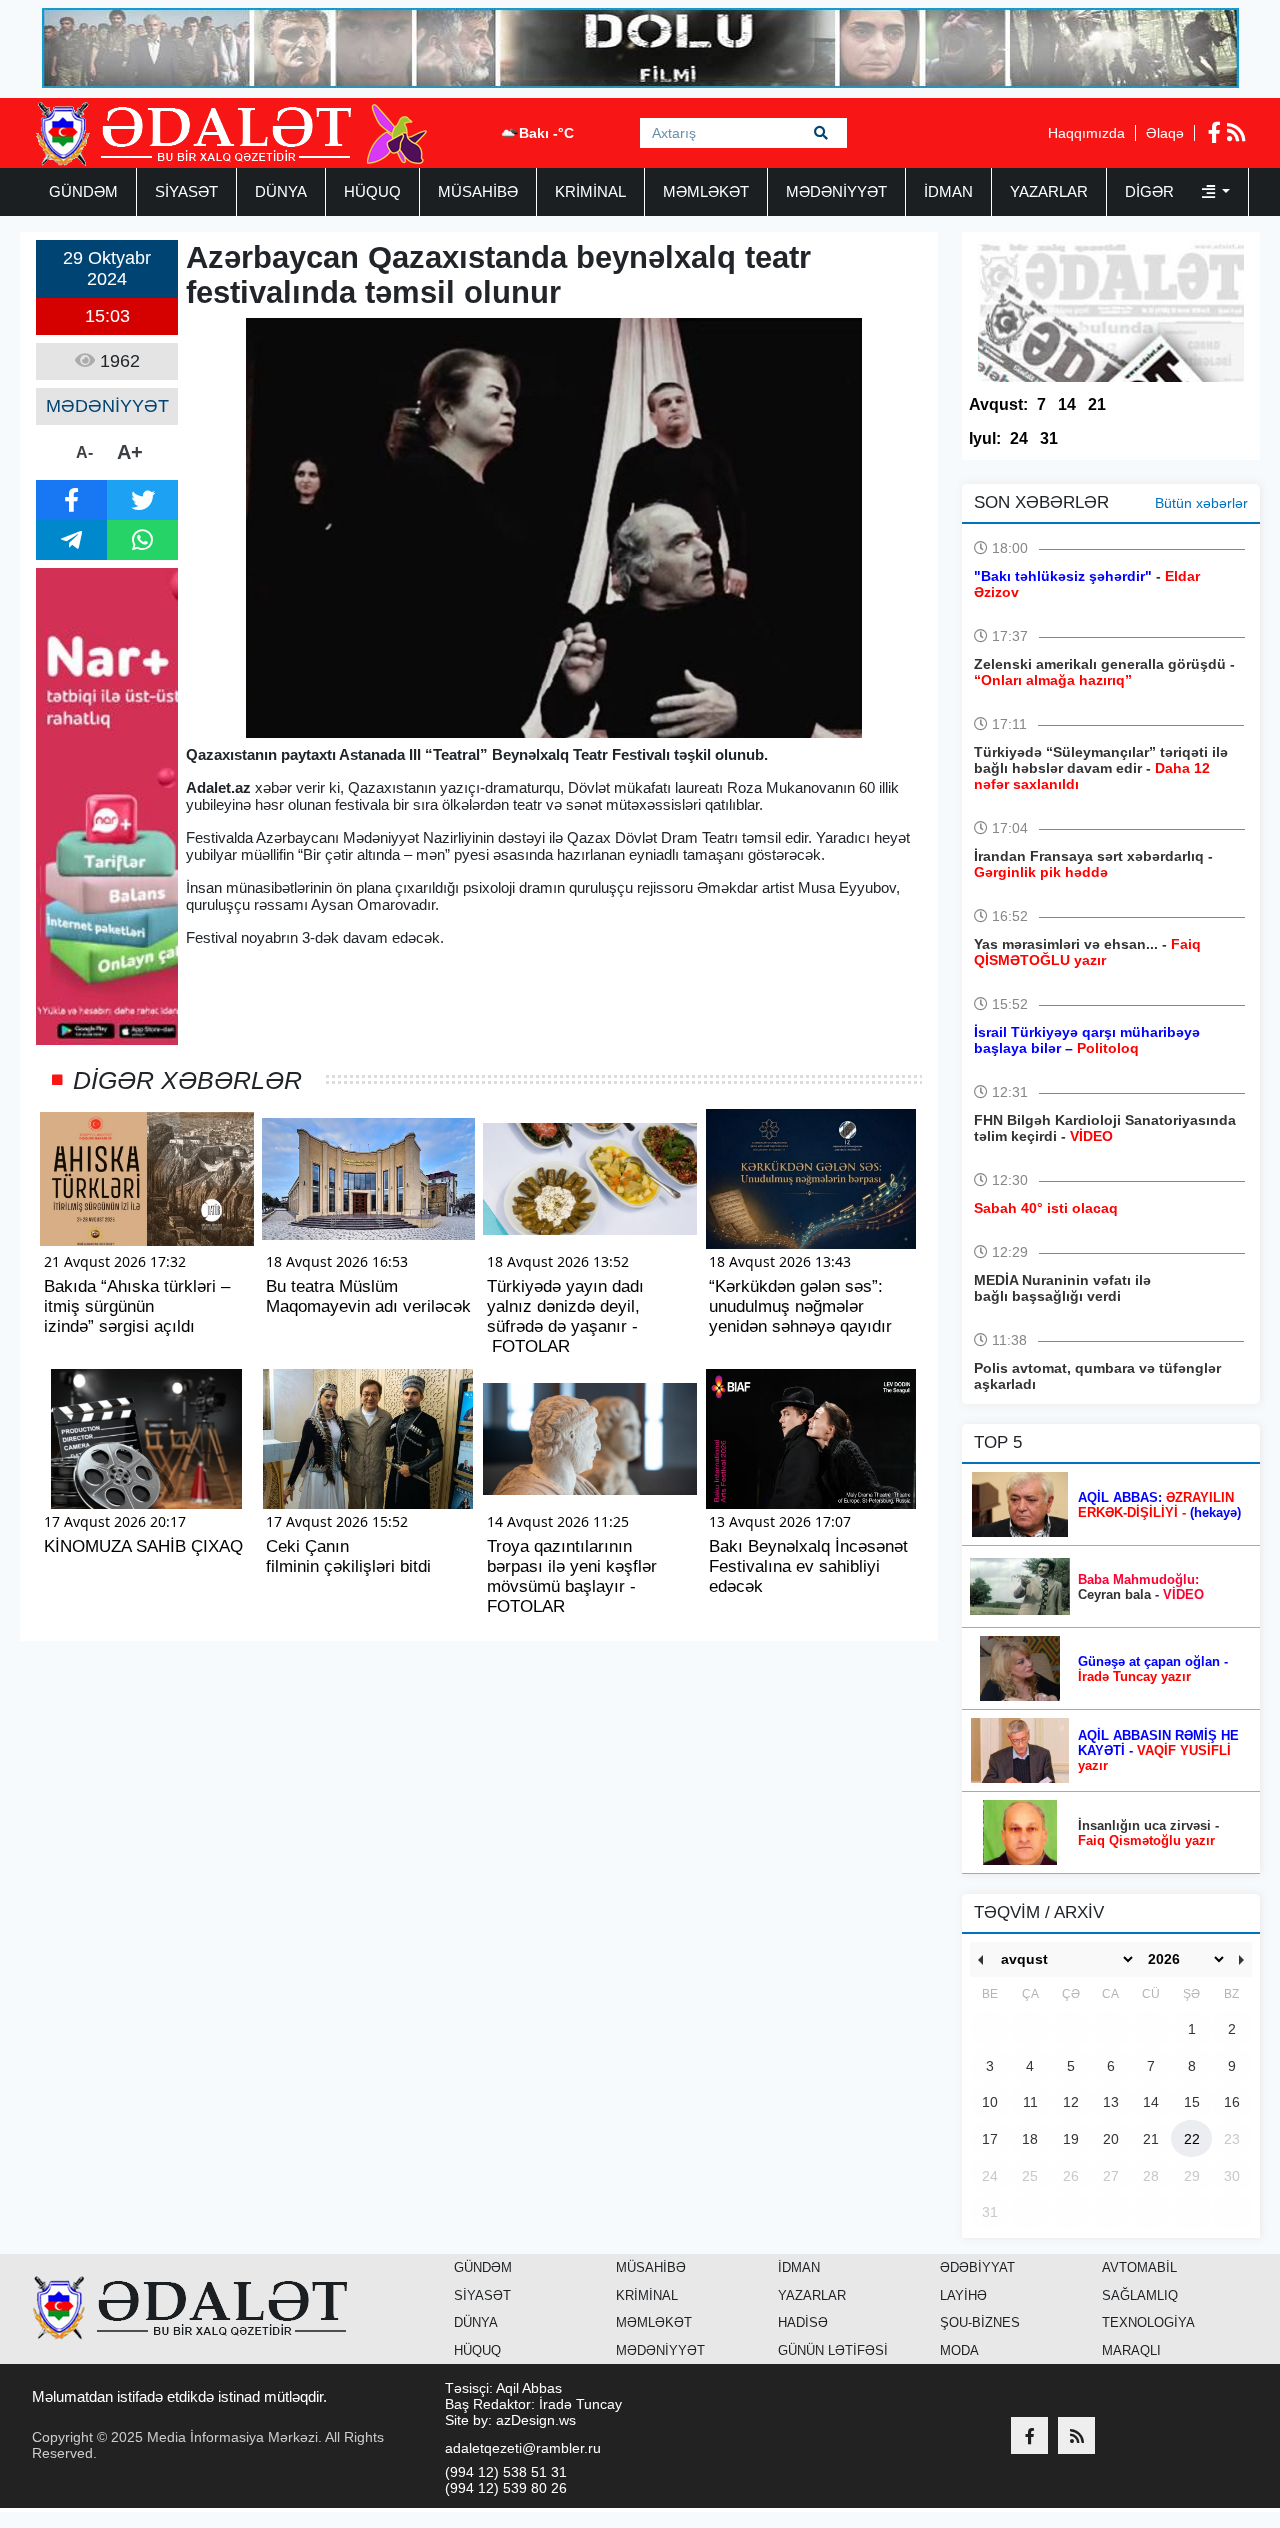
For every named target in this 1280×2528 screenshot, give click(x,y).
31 (1049, 438)
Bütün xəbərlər (1201, 503)
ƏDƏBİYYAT (977, 2267)
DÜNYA (281, 191)
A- (84, 452)
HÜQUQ (372, 191)
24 (1019, 438)
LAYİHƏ (963, 2295)
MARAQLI (1131, 2350)
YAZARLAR (1049, 191)
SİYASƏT (186, 191)
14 (1067, 404)
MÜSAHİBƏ (478, 191)
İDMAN (948, 191)
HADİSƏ (803, 2322)
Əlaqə (1165, 133)
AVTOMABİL (1139, 2267)
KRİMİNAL (590, 191)
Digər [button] (1151, 191)
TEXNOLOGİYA (1148, 2322)
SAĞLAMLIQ (1140, 2295)
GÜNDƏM (83, 191)
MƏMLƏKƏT (706, 191)
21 (1097, 404)
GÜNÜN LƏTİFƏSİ (833, 2350)
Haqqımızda (1086, 133)
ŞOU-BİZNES (980, 2322)
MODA (959, 2350)
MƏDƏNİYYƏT (836, 191)
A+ (130, 452)
